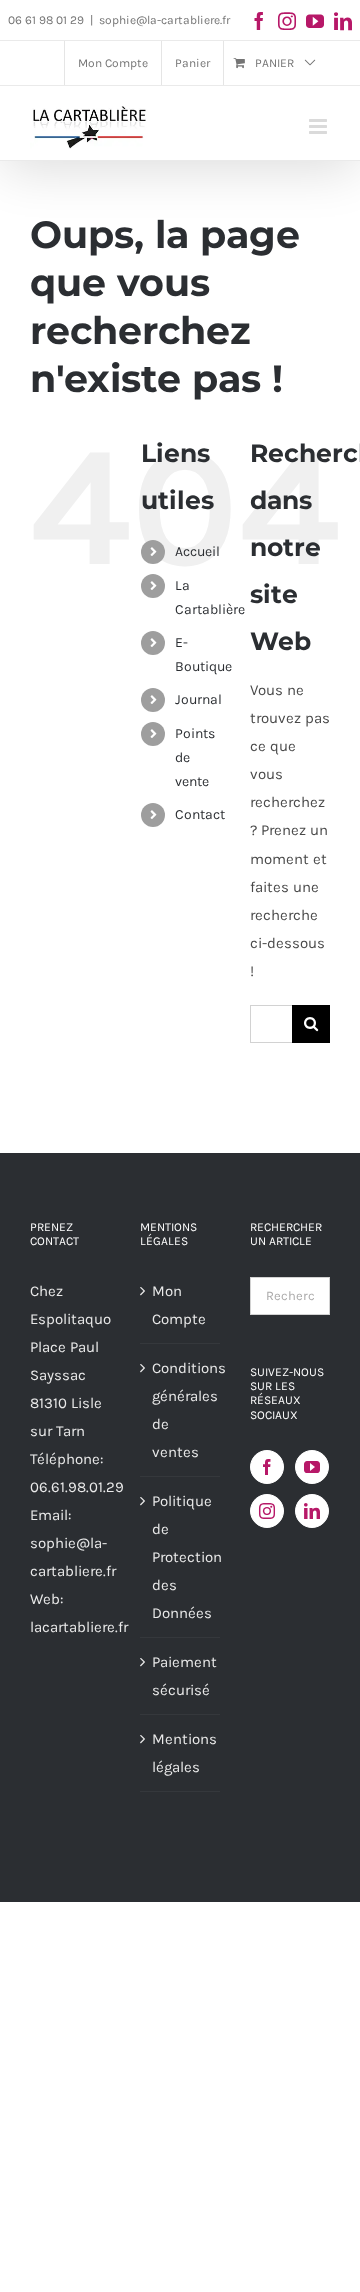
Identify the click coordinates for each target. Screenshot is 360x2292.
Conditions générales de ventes (181, 1410)
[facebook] (259, 21)
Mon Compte (179, 1305)
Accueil (197, 551)
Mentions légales (181, 1753)
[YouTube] (312, 1467)
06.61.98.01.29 (77, 1487)
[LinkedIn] (312, 1511)
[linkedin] (343, 21)
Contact (200, 814)
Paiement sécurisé (181, 1676)
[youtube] (315, 21)
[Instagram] (267, 1511)
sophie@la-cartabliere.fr (164, 20)
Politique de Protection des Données (181, 1557)
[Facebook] (267, 1467)
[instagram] (287, 21)
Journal (198, 699)
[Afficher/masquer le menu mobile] (319, 126)
